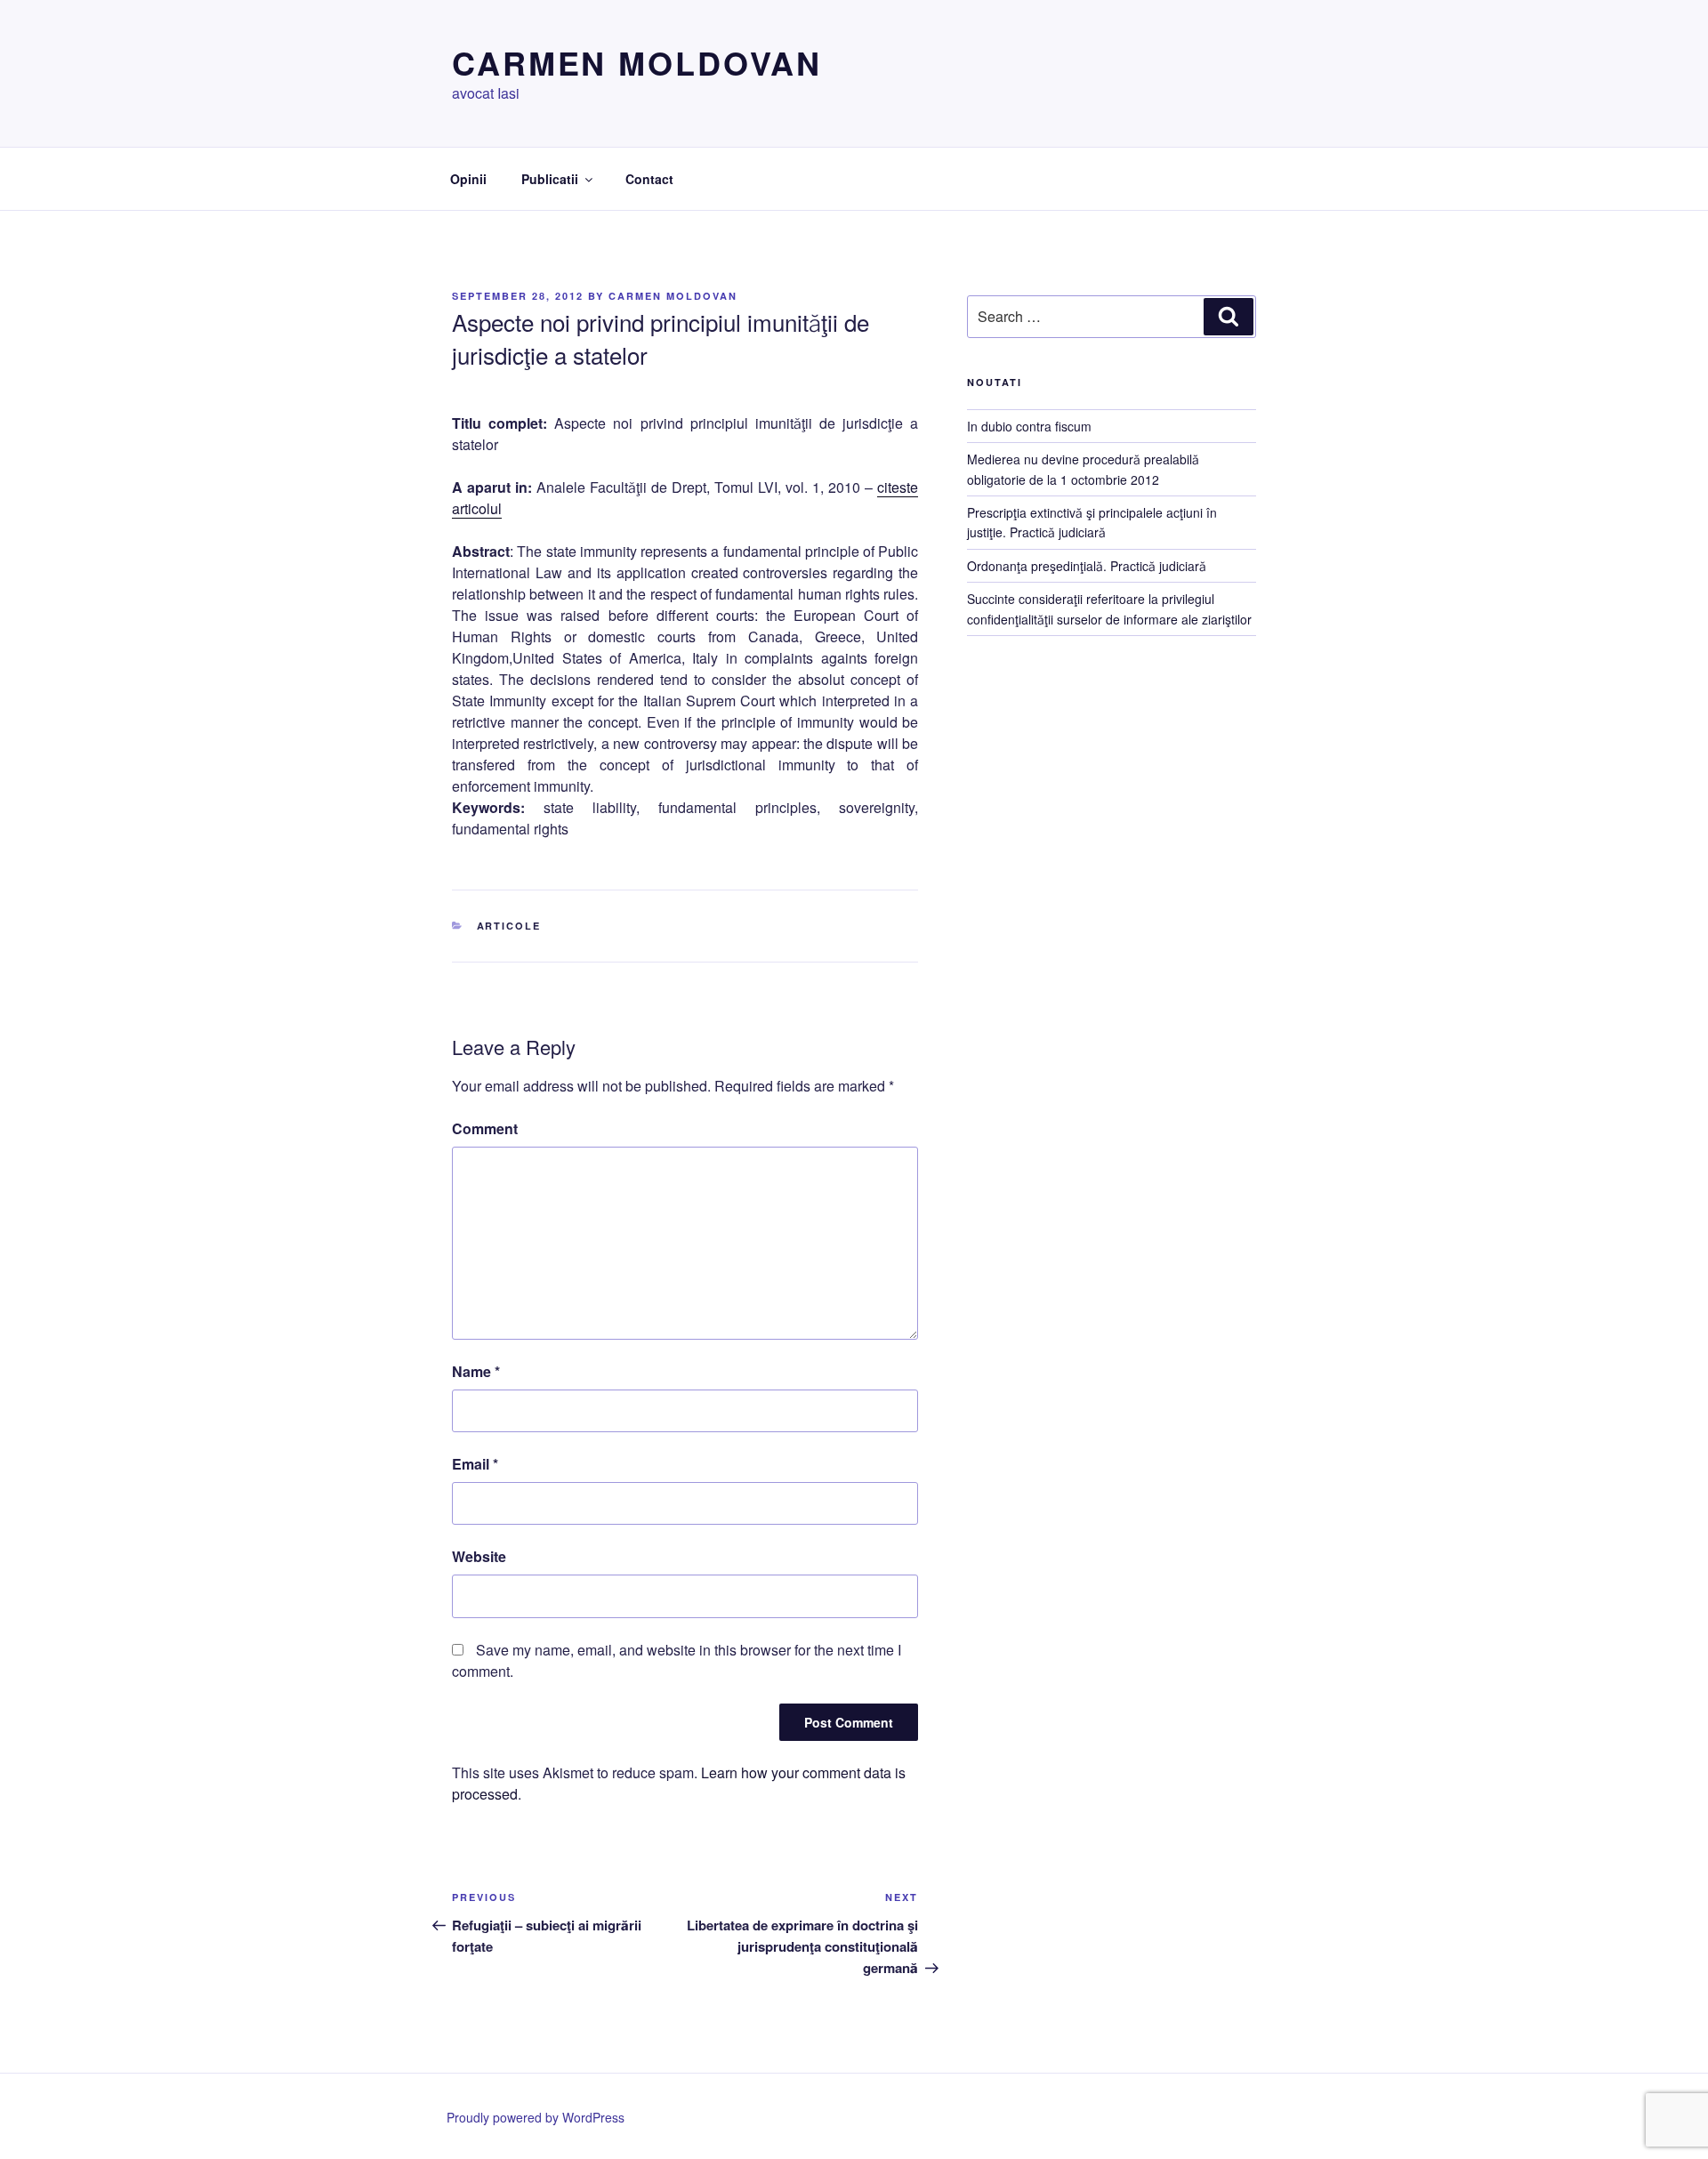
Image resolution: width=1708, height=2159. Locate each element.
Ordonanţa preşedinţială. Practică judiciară (1087, 566)
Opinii (468, 179)
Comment (485, 1128)
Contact (649, 179)
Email (475, 1464)
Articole (509, 926)
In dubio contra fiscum (1029, 426)
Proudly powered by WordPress (536, 2117)
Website (479, 1556)
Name (476, 1371)
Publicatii (550, 179)
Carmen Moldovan (637, 62)
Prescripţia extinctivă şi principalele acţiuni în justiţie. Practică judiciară (1092, 522)
